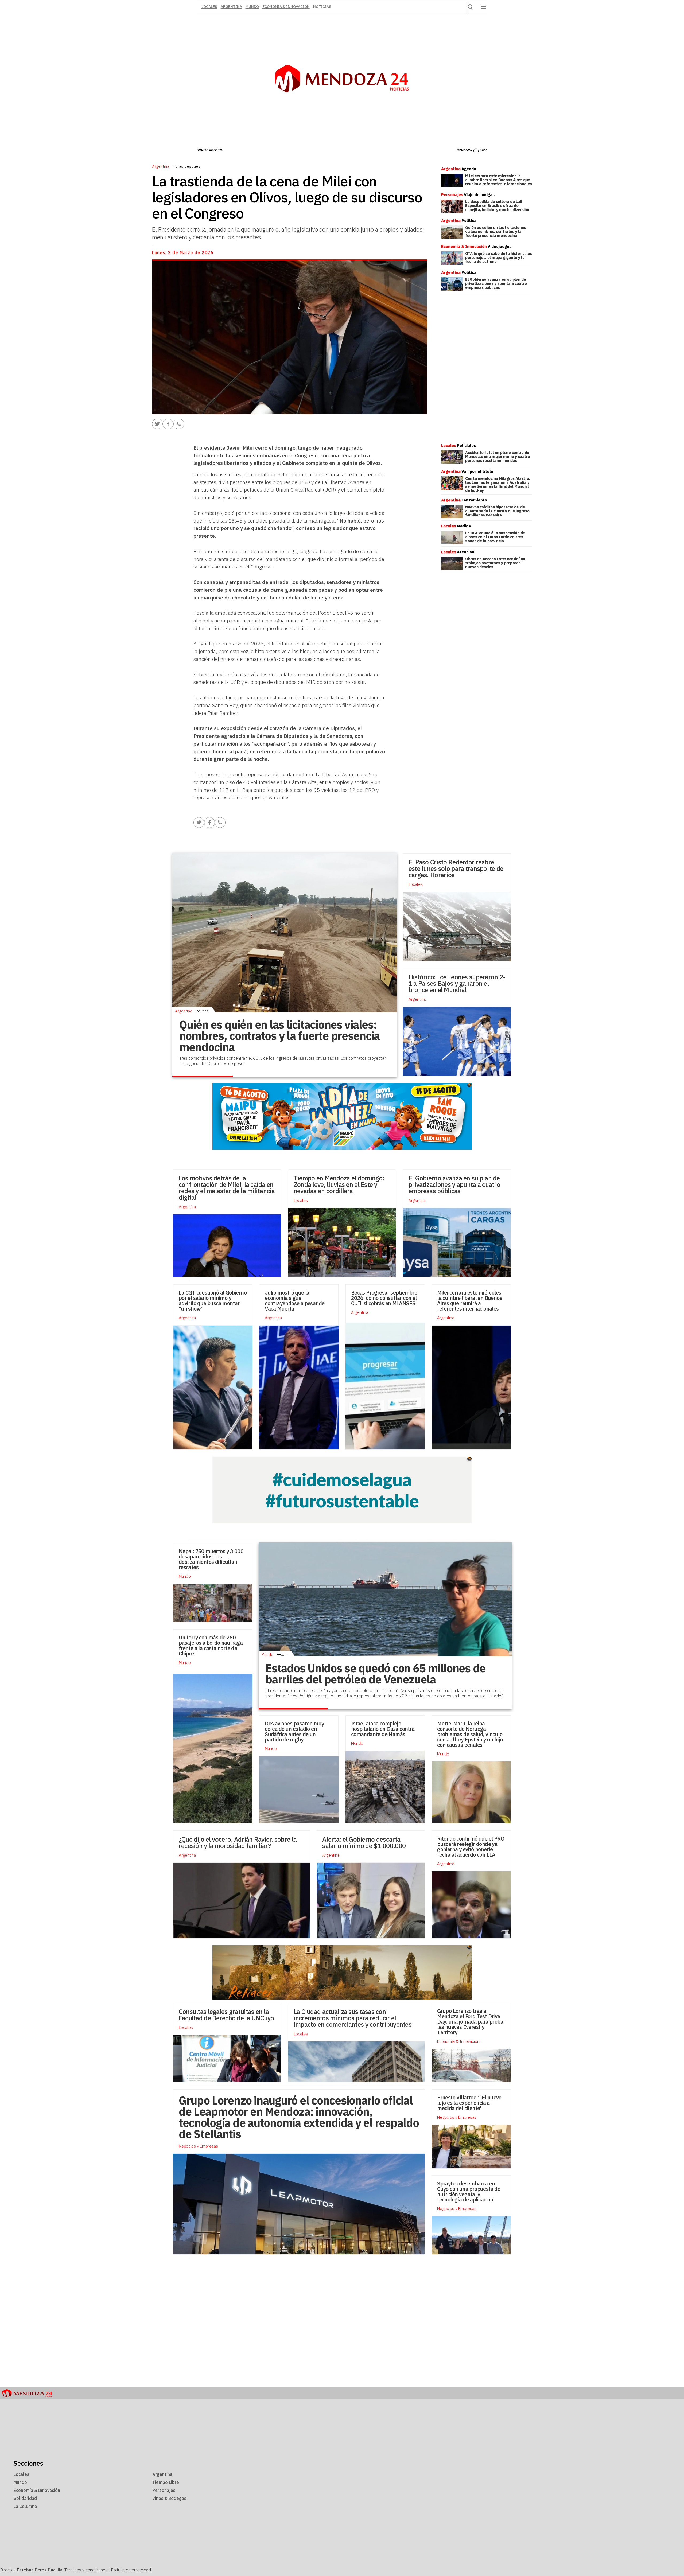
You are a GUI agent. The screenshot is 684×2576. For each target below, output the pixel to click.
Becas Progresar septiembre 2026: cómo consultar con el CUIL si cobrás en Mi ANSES (384, 1298)
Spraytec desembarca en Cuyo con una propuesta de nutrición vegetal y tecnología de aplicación (469, 2191)
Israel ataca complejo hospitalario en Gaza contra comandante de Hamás (383, 1729)
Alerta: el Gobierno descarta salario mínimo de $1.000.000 (365, 1842)
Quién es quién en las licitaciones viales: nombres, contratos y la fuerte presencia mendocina (496, 231)
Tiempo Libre (166, 2482)
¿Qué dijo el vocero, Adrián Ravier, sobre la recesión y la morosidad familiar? (238, 1842)
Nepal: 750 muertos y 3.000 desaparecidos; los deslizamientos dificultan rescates (211, 1559)
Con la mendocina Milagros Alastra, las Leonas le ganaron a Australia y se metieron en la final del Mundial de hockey (498, 484)
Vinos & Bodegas (169, 2498)
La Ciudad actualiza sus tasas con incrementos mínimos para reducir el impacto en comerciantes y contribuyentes (353, 2018)
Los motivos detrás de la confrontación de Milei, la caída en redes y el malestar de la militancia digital (227, 1188)
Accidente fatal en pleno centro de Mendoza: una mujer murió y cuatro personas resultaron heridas (498, 456)
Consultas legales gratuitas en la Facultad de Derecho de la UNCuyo (226, 2015)
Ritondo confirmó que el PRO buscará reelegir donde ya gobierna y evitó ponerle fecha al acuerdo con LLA (471, 1847)
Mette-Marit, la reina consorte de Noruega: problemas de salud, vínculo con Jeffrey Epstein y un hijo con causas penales (470, 1734)
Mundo (252, 7)
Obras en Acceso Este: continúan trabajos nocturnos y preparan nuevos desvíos (495, 563)
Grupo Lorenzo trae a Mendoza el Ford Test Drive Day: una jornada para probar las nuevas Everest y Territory (471, 2022)
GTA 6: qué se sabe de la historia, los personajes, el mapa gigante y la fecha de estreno (499, 257)
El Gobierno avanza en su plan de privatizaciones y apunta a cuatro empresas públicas (496, 283)
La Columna (25, 2506)
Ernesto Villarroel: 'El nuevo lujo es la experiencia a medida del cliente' (469, 2103)
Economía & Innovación (286, 7)
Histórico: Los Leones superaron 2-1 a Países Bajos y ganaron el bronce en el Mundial (457, 983)
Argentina (231, 7)
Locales (416, 884)
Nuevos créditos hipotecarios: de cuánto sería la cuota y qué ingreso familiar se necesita (497, 511)
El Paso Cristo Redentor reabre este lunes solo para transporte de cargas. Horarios (456, 868)
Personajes (164, 2490)
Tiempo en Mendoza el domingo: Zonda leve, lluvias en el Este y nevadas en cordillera (339, 1184)
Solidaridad (25, 2498)
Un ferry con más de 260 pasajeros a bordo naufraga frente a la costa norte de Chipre (211, 1645)
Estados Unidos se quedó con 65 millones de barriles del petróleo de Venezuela (375, 1674)
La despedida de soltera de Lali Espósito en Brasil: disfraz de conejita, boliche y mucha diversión (497, 206)
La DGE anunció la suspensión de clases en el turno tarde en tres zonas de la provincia (495, 537)
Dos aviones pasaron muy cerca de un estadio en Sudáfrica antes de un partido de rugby (294, 1731)
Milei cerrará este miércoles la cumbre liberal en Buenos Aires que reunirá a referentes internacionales (499, 180)
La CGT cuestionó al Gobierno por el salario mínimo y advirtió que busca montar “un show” (213, 1301)
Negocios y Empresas (457, 2117)
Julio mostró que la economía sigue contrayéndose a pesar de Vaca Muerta (295, 1301)
